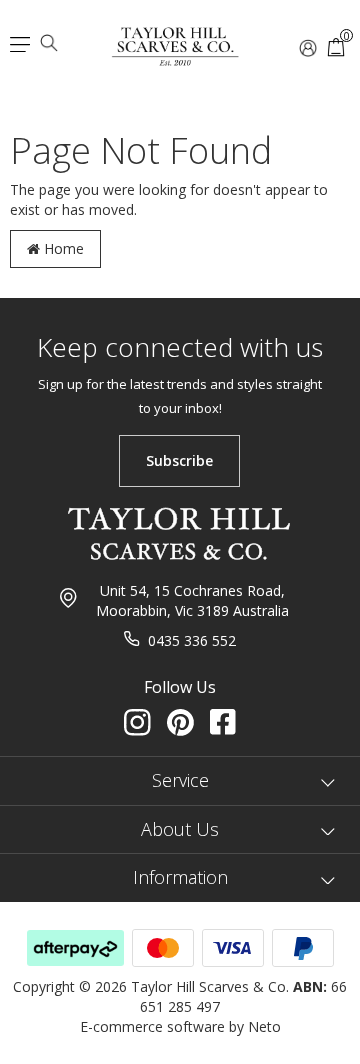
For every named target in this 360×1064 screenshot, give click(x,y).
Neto (264, 1026)
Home (62, 248)
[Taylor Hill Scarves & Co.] (176, 38)
